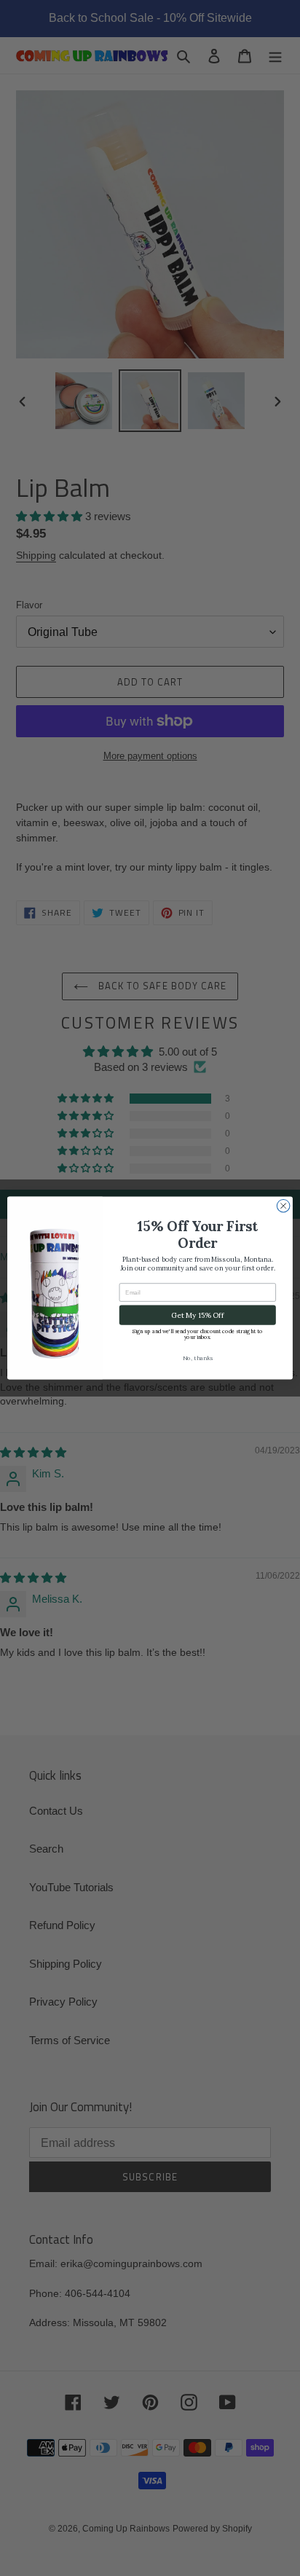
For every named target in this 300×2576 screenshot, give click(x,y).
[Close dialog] (283, 1206)
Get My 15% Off (197, 1315)
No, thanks (198, 1358)
